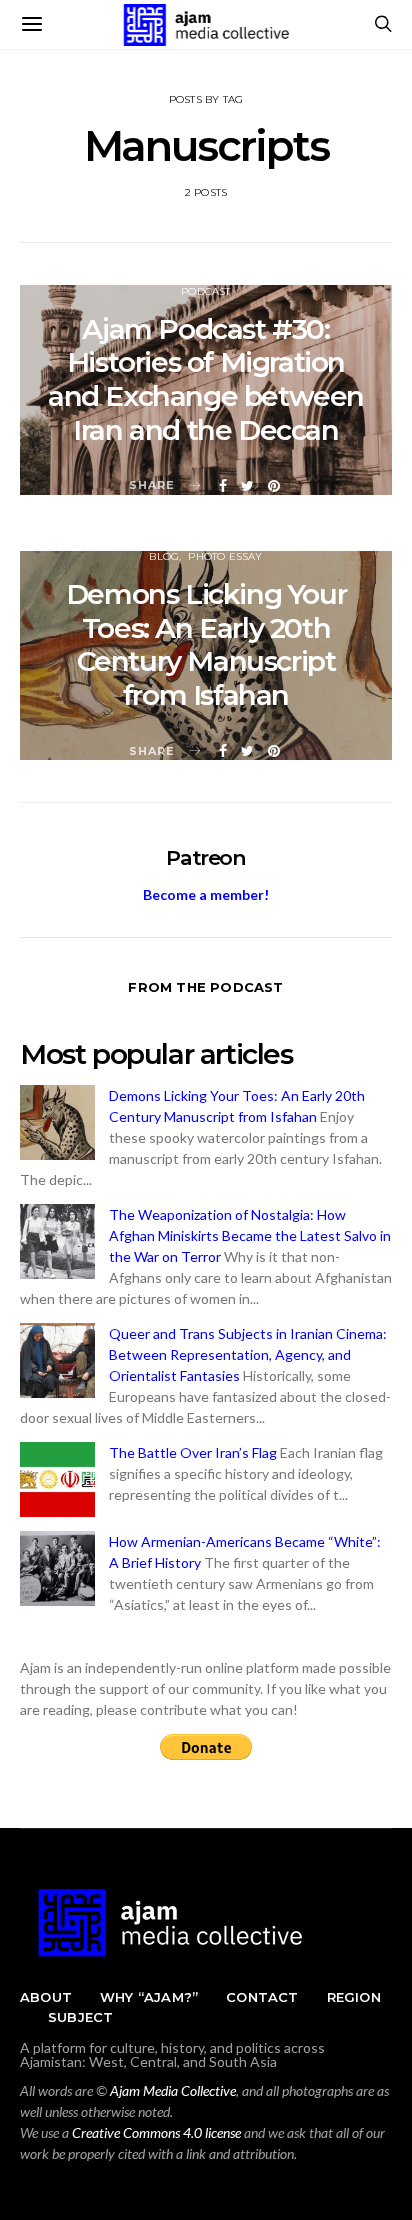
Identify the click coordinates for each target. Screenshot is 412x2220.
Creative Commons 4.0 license (156, 2132)
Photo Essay (225, 556)
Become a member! (206, 894)
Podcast (205, 291)
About (46, 1997)
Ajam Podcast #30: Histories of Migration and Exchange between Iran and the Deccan (206, 379)
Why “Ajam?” (149, 1997)
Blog (164, 556)
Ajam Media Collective (173, 2090)
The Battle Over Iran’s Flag (193, 1452)
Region (354, 1997)
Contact (262, 1997)
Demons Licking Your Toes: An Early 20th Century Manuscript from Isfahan (206, 644)
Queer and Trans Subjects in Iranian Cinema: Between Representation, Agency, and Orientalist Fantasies (248, 1354)
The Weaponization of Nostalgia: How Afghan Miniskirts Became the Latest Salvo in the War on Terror (250, 1235)
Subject (80, 2017)
